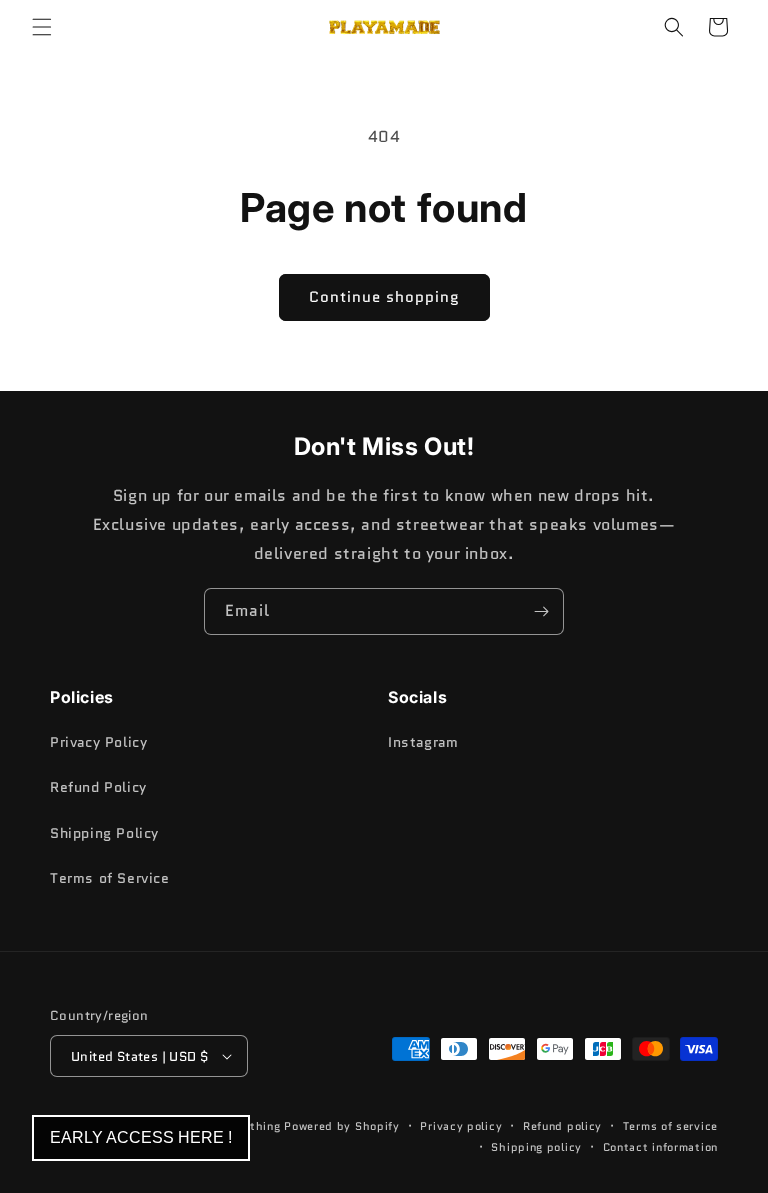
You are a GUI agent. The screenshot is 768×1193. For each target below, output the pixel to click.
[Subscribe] (541, 611)
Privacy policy (461, 1126)
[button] (42, 27)
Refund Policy (98, 787)
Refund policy (562, 1126)
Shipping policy (536, 1147)
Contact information (660, 1147)
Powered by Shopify (342, 1126)
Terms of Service (110, 878)
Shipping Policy (104, 833)
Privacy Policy (98, 742)
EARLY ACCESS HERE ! (141, 1137)
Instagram (423, 742)
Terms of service (670, 1126)
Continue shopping (384, 297)
